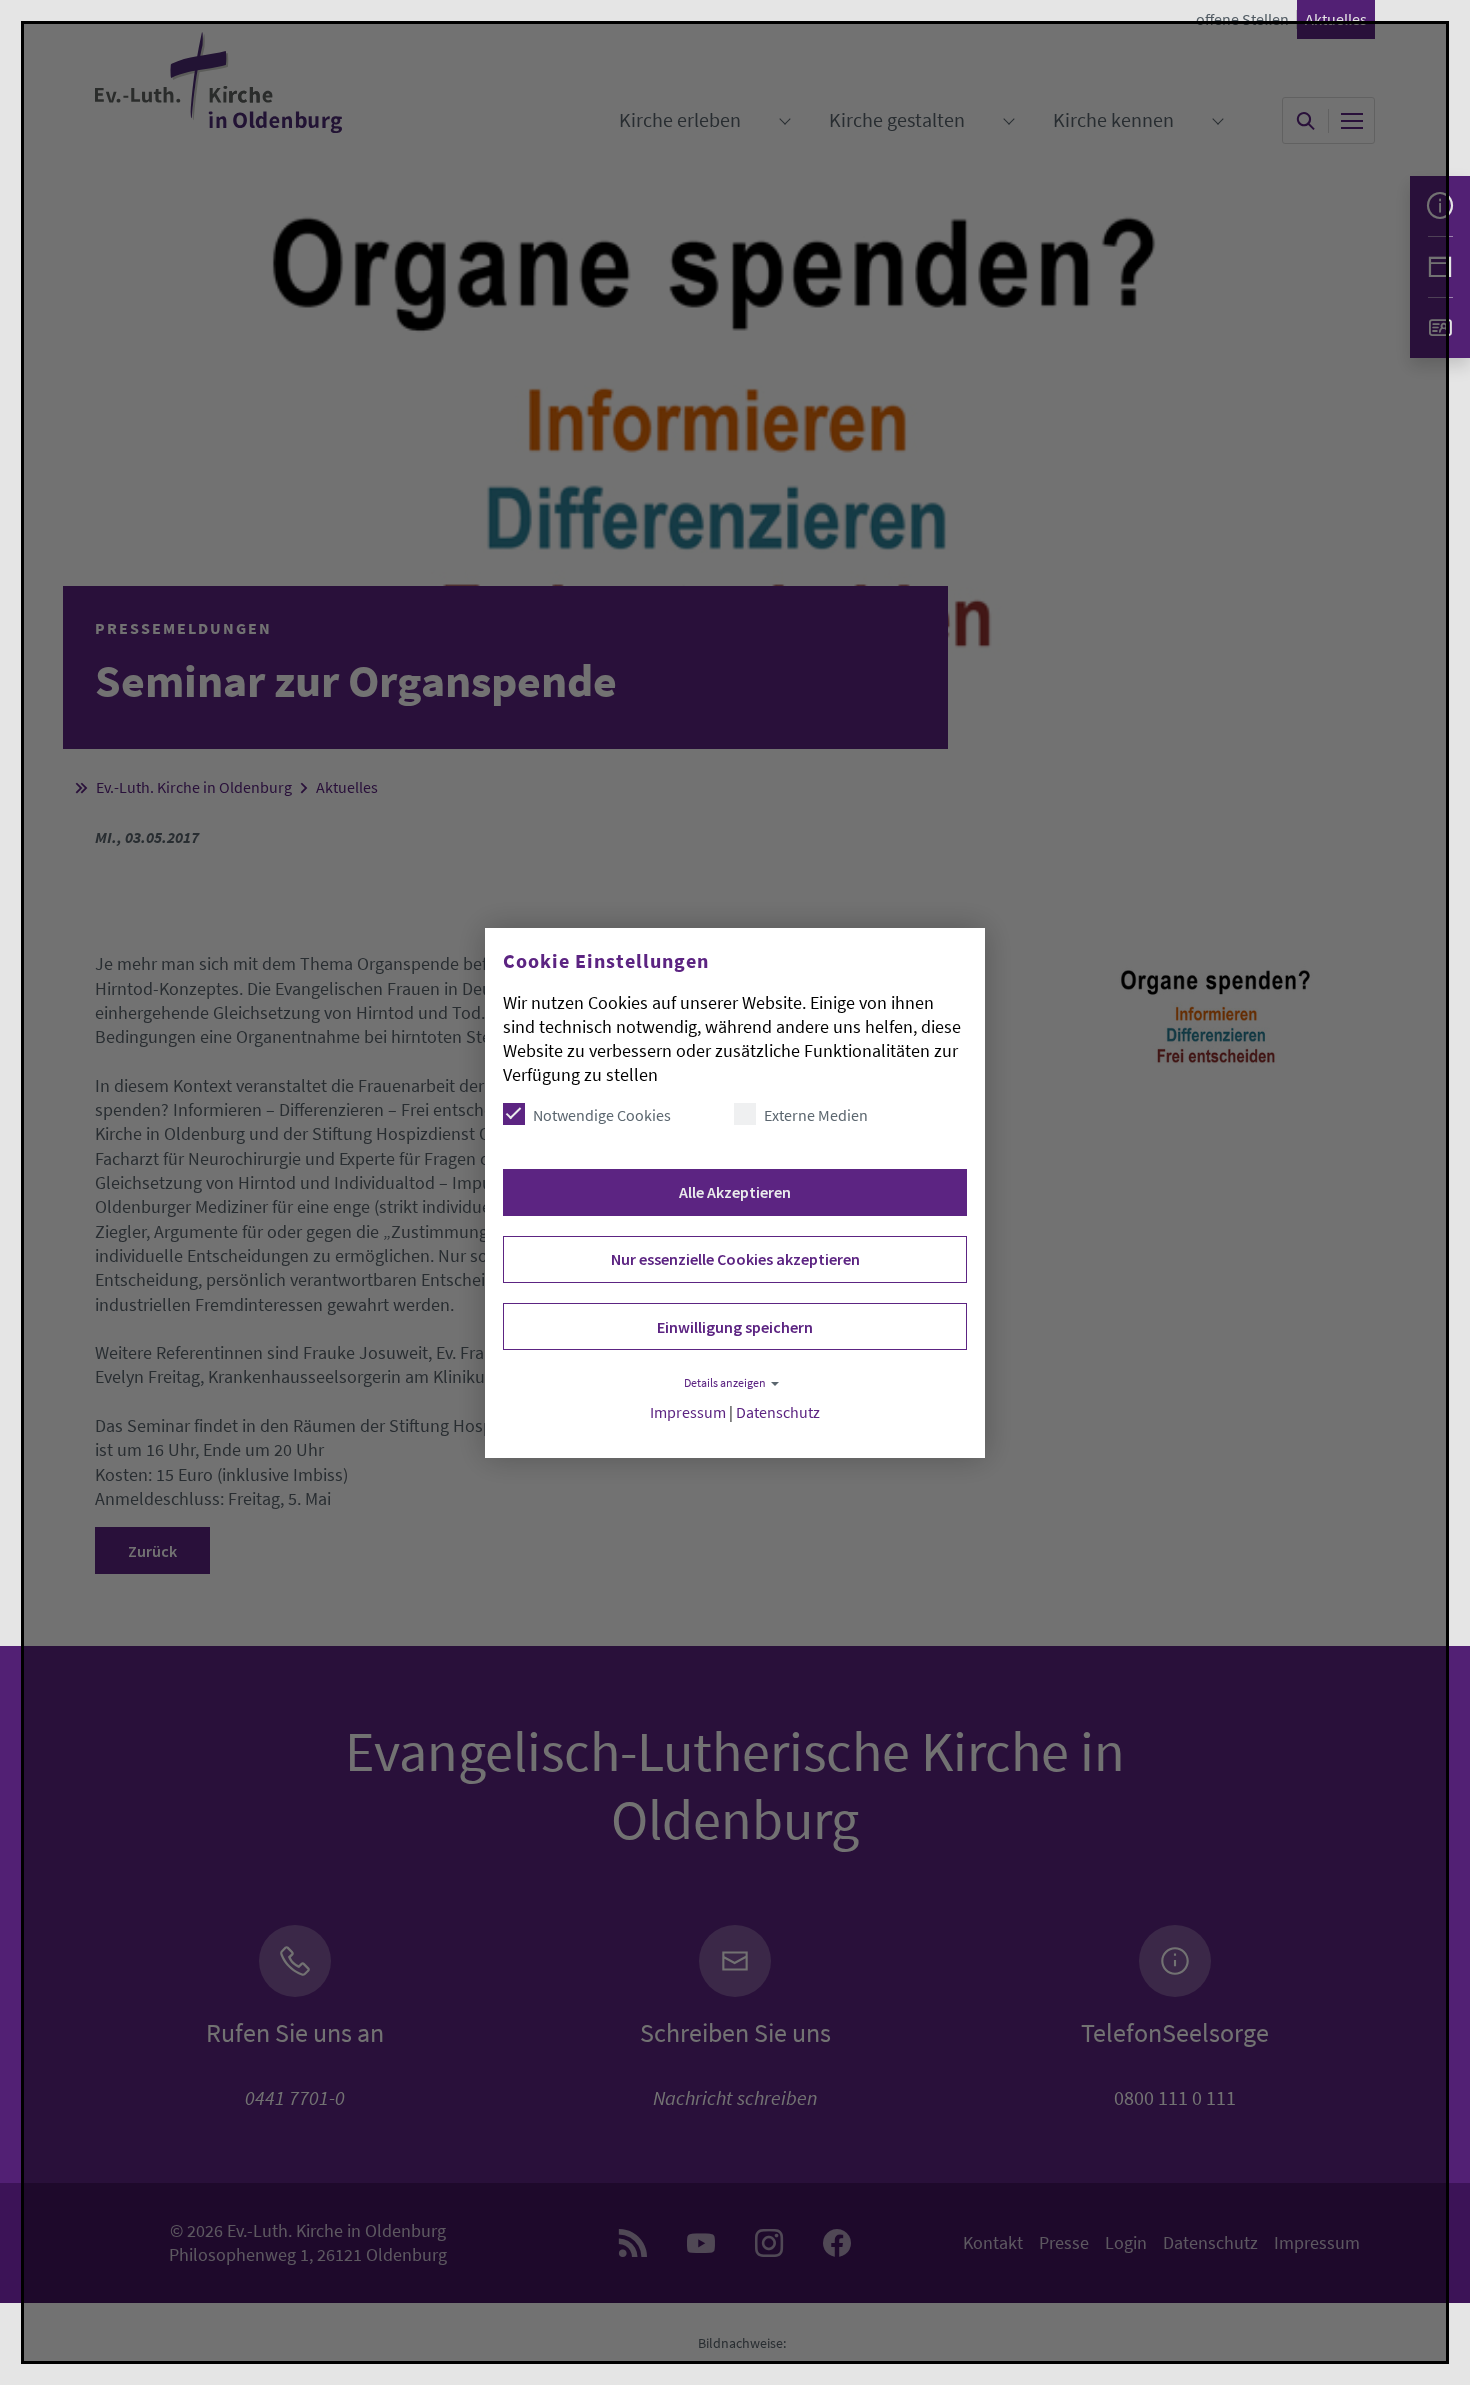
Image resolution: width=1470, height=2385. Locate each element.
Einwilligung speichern (735, 1327)
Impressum (688, 1412)
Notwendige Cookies (602, 1115)
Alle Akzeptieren (735, 1192)
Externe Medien (816, 1115)
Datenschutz (778, 1412)
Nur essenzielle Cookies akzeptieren (735, 1259)
